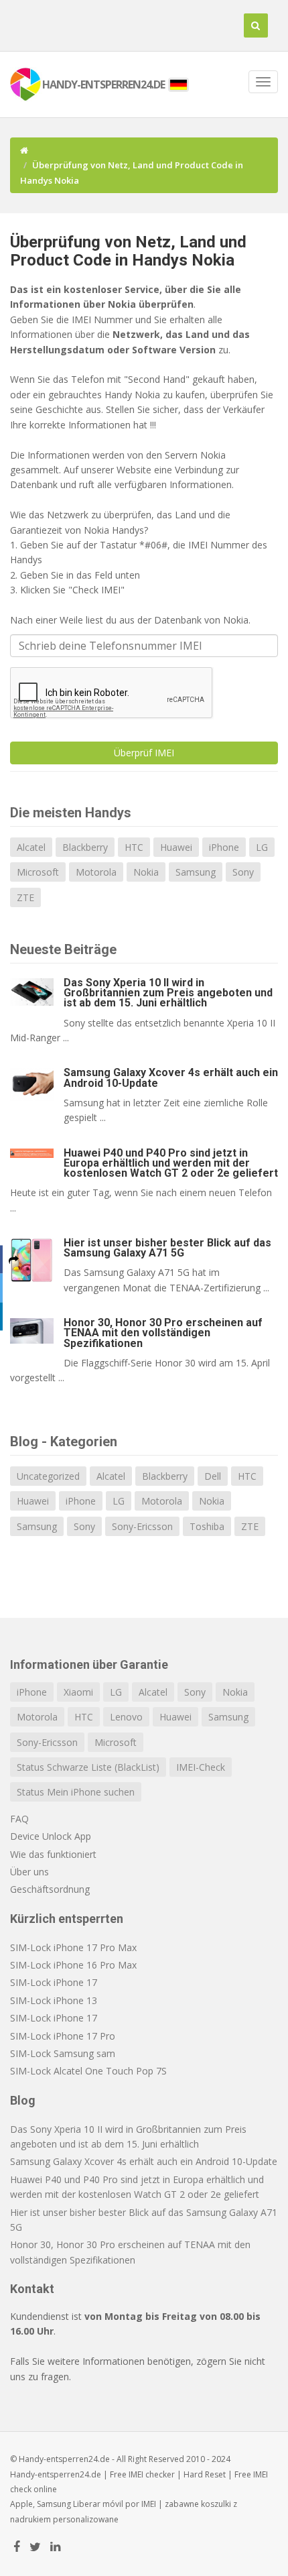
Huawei (176, 847)
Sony (243, 872)
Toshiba (207, 1526)
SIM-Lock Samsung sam (63, 2053)
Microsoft (38, 872)
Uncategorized (48, 1476)
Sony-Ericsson (142, 1526)
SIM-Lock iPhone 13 (54, 2000)
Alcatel (31, 847)
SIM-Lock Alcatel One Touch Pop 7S (88, 2071)
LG (262, 847)
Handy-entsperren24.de (56, 2474)
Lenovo (126, 1717)
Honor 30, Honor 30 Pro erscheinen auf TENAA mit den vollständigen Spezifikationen (163, 1333)
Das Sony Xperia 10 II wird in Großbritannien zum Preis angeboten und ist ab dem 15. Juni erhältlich (168, 993)
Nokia (146, 872)
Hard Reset (205, 2474)
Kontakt (32, 2289)
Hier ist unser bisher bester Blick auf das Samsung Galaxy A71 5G (167, 1248)
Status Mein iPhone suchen (76, 1792)
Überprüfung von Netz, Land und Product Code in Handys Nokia (128, 251)
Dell (213, 1476)
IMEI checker (152, 2474)
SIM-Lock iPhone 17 (54, 1982)
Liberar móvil (98, 2504)
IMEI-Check (201, 1767)
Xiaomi (78, 1692)
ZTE (25, 897)
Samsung (196, 872)
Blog (23, 2100)
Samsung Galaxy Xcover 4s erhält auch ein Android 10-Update (171, 1077)
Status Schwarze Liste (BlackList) (88, 1767)
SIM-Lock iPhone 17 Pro (63, 2036)
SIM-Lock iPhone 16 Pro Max (73, 1965)
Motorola (96, 872)
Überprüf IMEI (144, 753)
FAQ (19, 1819)
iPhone (224, 847)
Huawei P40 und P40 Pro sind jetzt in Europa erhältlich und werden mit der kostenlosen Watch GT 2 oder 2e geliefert (171, 1163)
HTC (134, 847)
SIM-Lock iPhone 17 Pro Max (73, 1947)
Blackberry (85, 847)
